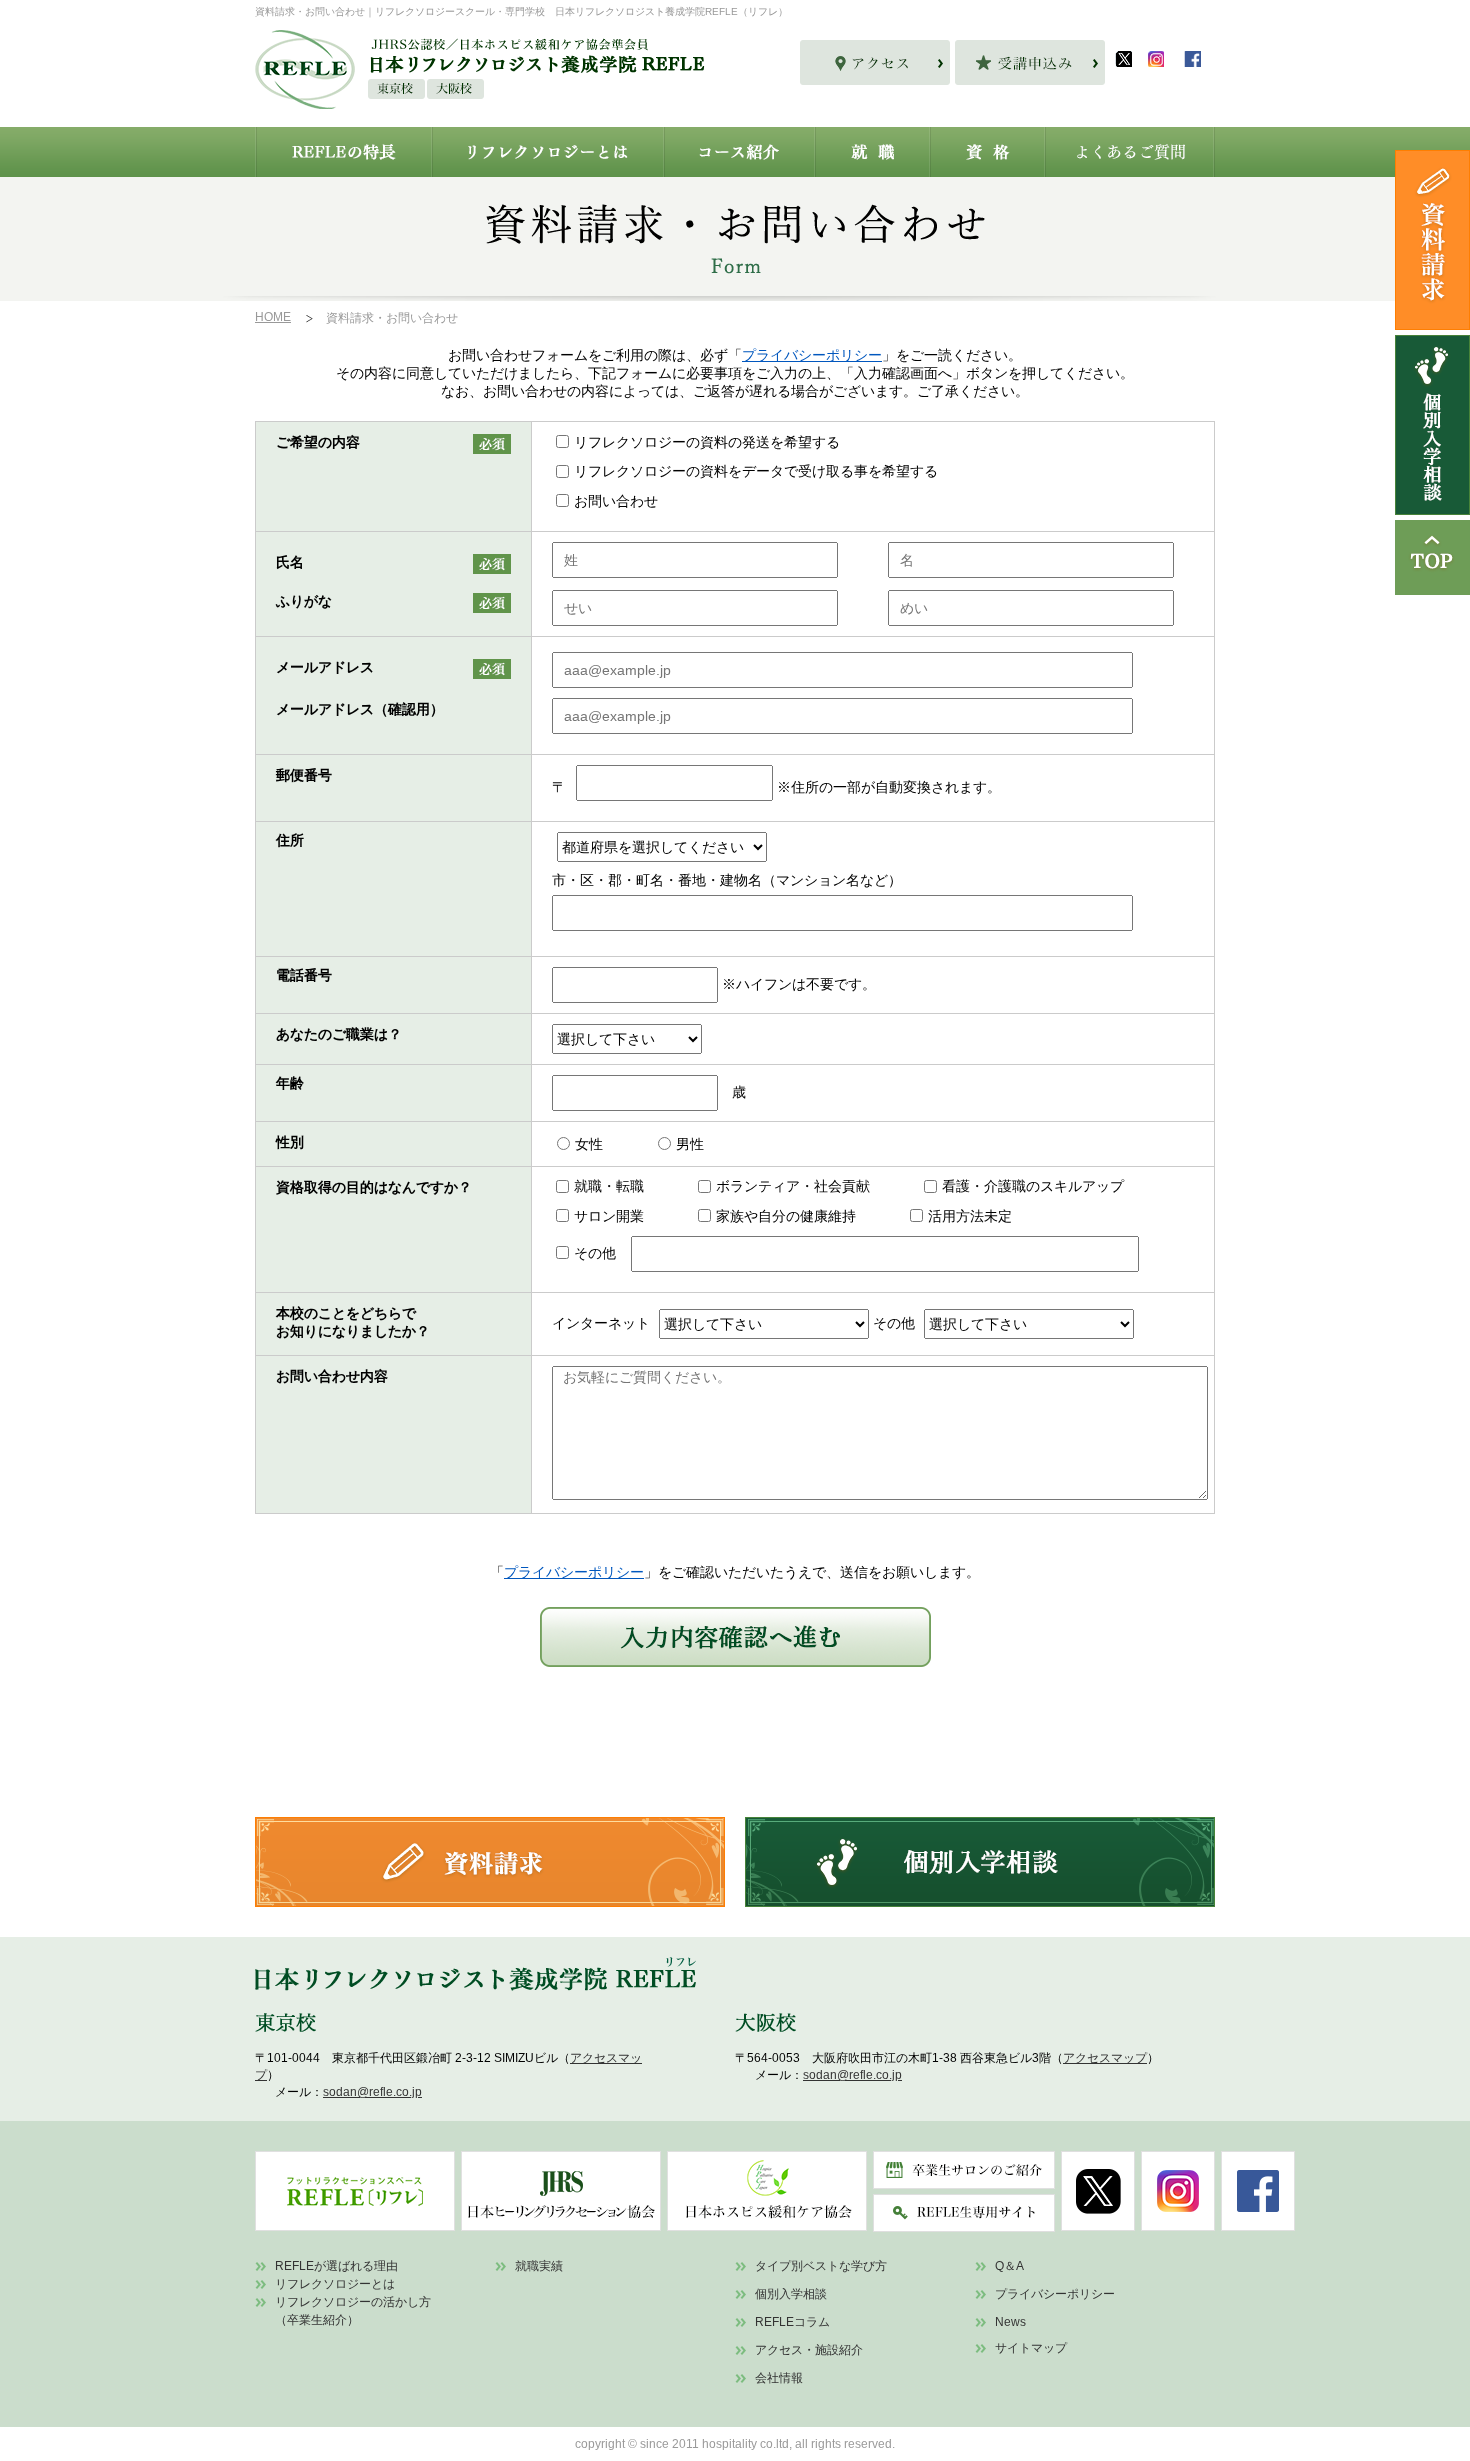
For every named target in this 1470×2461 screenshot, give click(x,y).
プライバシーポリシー (812, 355)
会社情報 (779, 2378)
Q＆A (1009, 2266)
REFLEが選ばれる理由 (336, 2266)
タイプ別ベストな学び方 (821, 2266)
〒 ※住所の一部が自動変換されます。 (776, 787)
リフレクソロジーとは (335, 2284)
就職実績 (539, 2266)
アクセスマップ (1105, 2058)
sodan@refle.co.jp (372, 2092)
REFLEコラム (792, 2322)
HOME (273, 317)
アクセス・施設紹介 (809, 2350)
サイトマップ (1031, 2348)
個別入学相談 (791, 2294)
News (1010, 2322)
